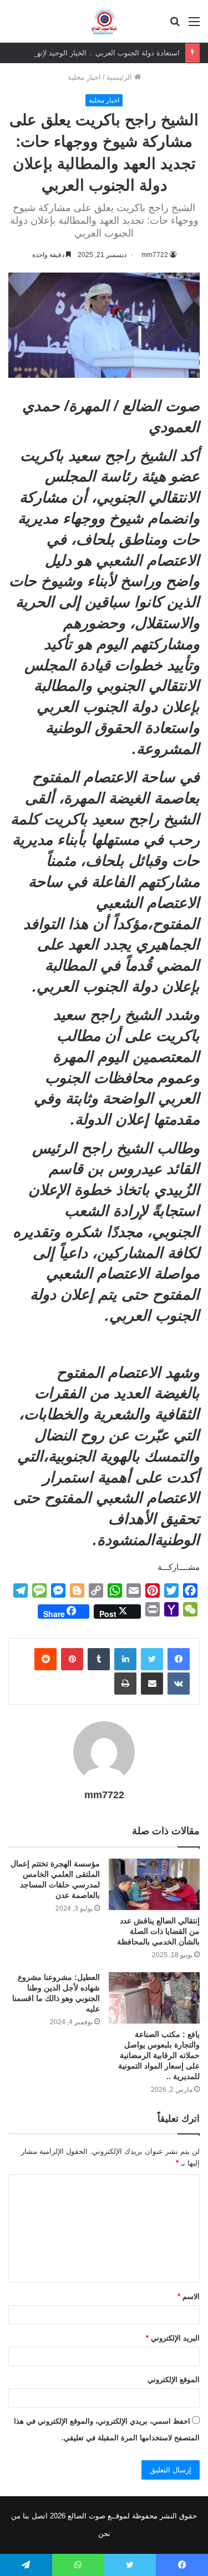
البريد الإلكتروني (173, 2338)
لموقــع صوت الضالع (98, 2516)
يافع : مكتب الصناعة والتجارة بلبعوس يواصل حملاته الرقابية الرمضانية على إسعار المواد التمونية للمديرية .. (159, 2055)
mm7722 (155, 255)
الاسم (189, 2297)
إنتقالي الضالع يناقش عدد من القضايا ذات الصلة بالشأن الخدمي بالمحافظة (158, 1931)
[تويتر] (152, 1659)
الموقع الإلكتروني (174, 2380)
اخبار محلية (84, 77)
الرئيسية (120, 77)
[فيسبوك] (179, 1659)
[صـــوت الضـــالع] (104, 21)
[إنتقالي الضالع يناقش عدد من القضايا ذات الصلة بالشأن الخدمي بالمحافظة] (154, 1884)
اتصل (40, 2516)
